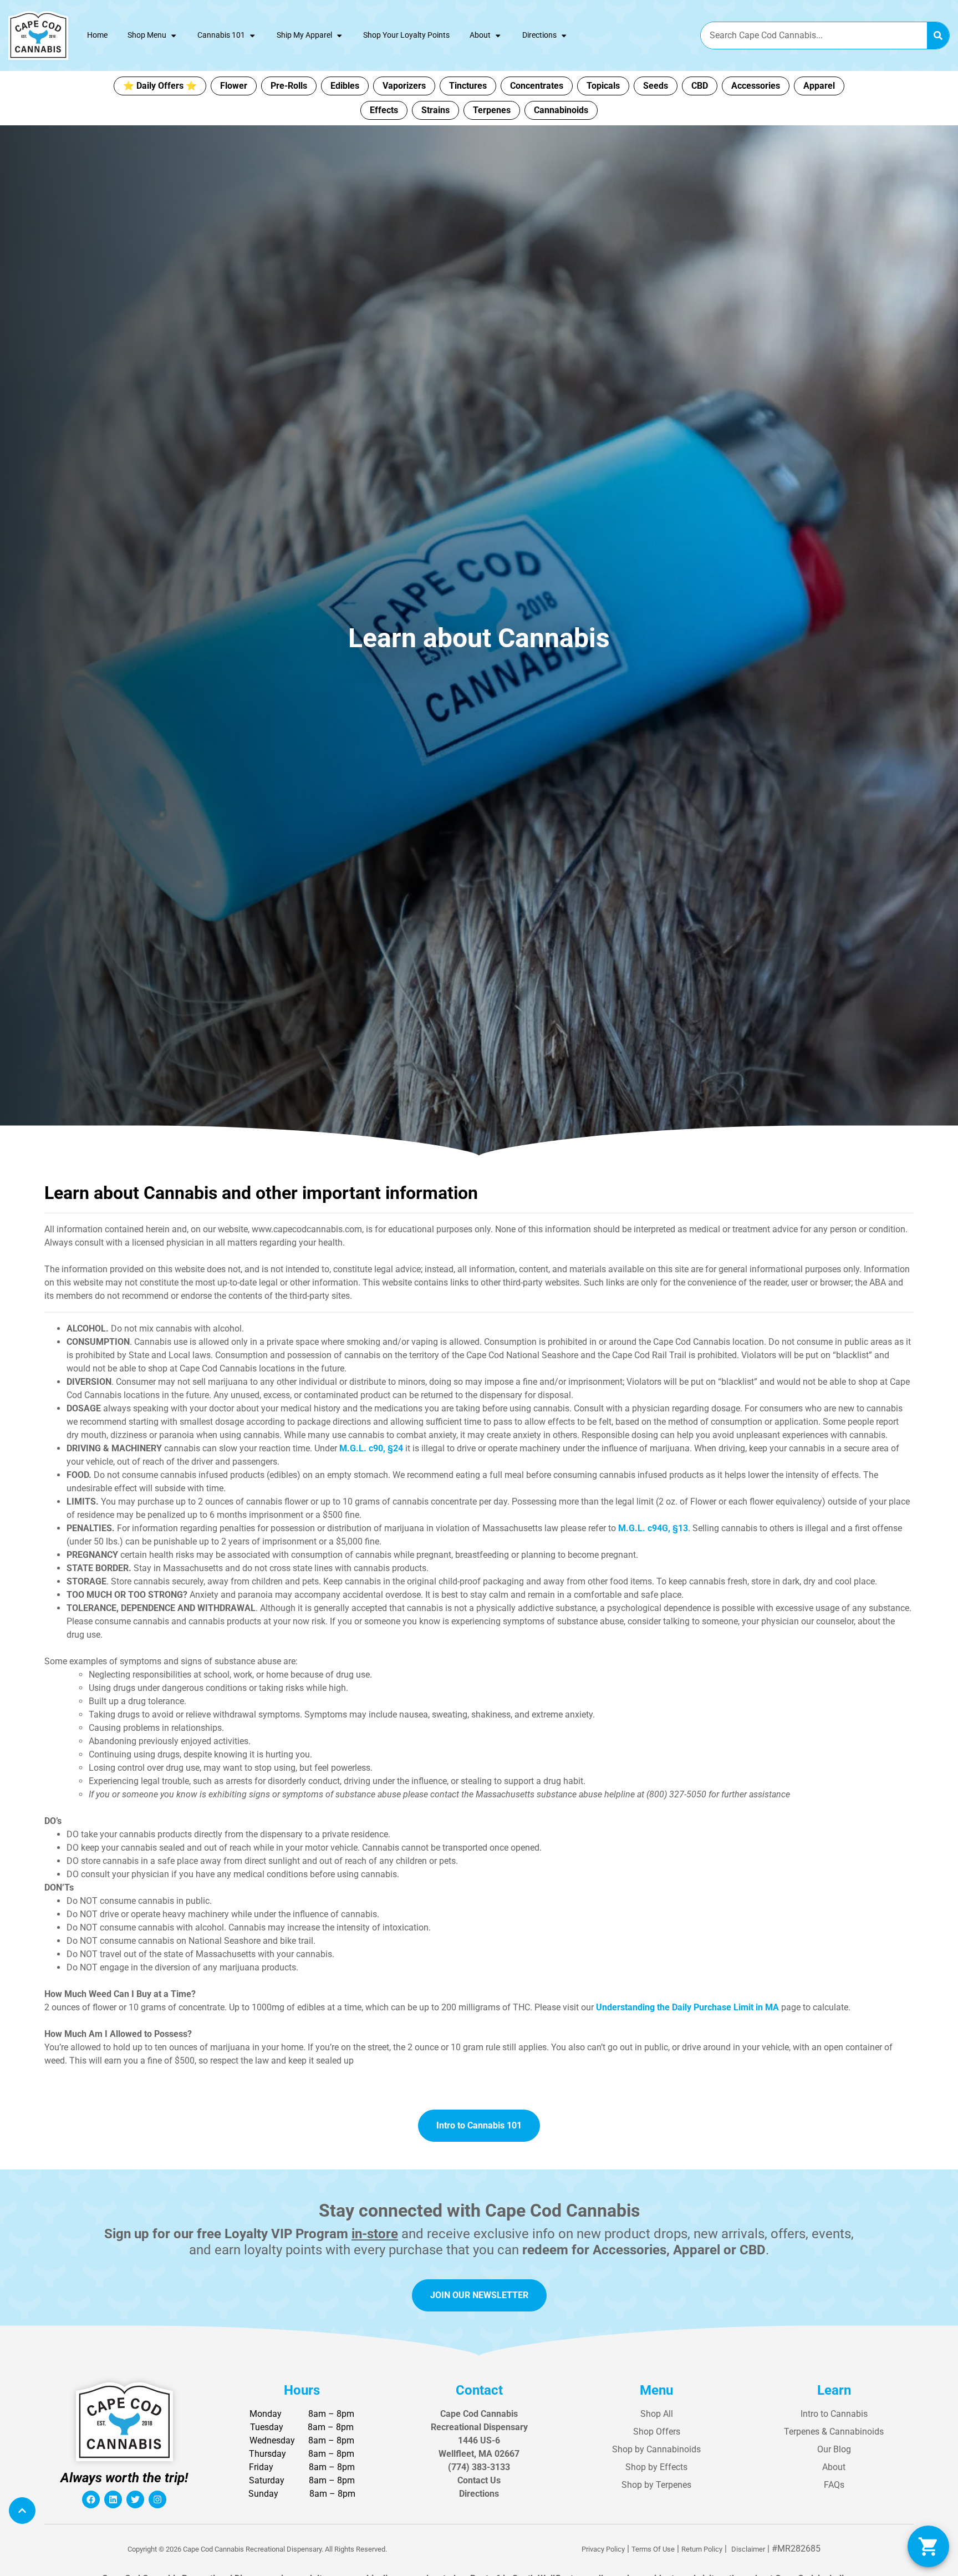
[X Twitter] (135, 2499)
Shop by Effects (656, 2467)
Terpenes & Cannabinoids (834, 2432)
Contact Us (479, 2480)
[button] (928, 2546)
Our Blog (834, 2449)
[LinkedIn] (113, 2499)
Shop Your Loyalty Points (406, 35)
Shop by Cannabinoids (656, 2449)
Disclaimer (748, 2549)
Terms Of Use (653, 2549)
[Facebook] (91, 2499)
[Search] (938, 35)
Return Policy (702, 2549)
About (480, 35)
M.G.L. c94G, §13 (653, 1528)
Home (97, 35)
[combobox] (814, 35)
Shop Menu (147, 35)
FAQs (834, 2485)
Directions (539, 35)
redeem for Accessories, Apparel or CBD (644, 2250)
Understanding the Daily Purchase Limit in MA (687, 2007)
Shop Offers (657, 2432)
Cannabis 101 (221, 35)
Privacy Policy (603, 2549)
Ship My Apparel (304, 35)
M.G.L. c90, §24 (371, 1448)
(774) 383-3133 (479, 2467)
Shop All (657, 2414)
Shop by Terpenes (656, 2485)
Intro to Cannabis (834, 2414)
